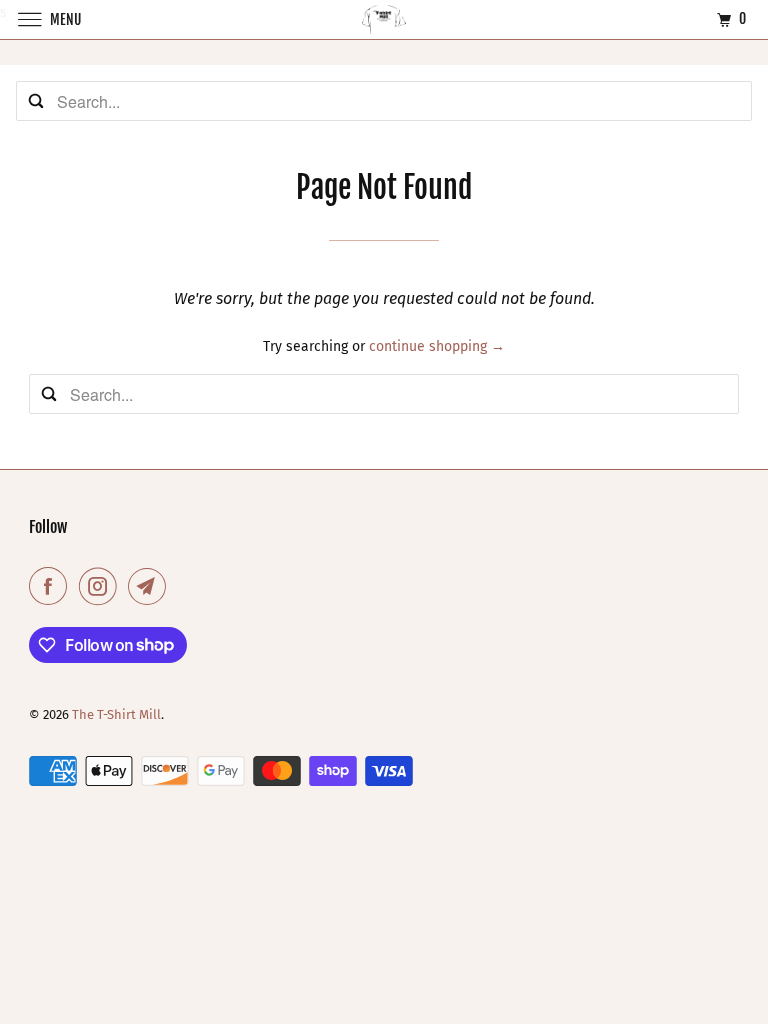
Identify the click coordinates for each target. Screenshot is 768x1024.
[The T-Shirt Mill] (384, 19)
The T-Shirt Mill (116, 714)
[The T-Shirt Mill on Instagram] (102, 586)
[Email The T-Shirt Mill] (151, 586)
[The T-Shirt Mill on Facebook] (52, 586)
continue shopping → (437, 346)
